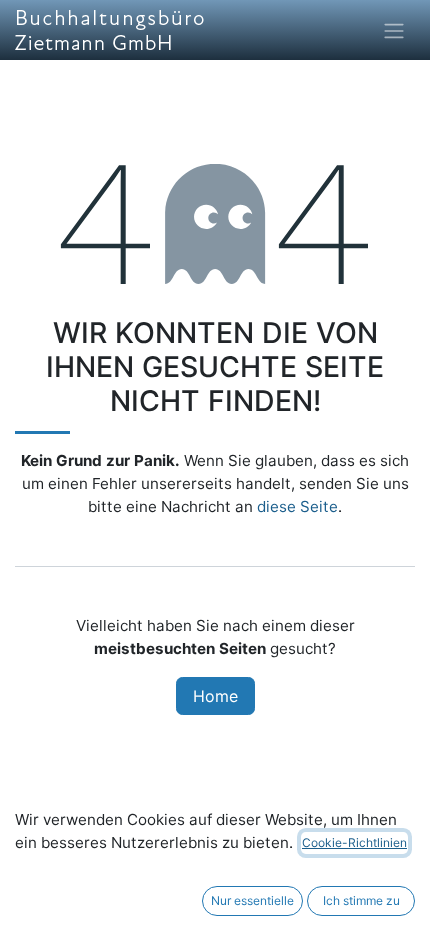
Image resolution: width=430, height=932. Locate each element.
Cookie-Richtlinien (354, 842)
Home (215, 696)
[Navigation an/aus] (394, 30)
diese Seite (297, 506)
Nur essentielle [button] (252, 900)
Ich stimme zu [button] (361, 900)
